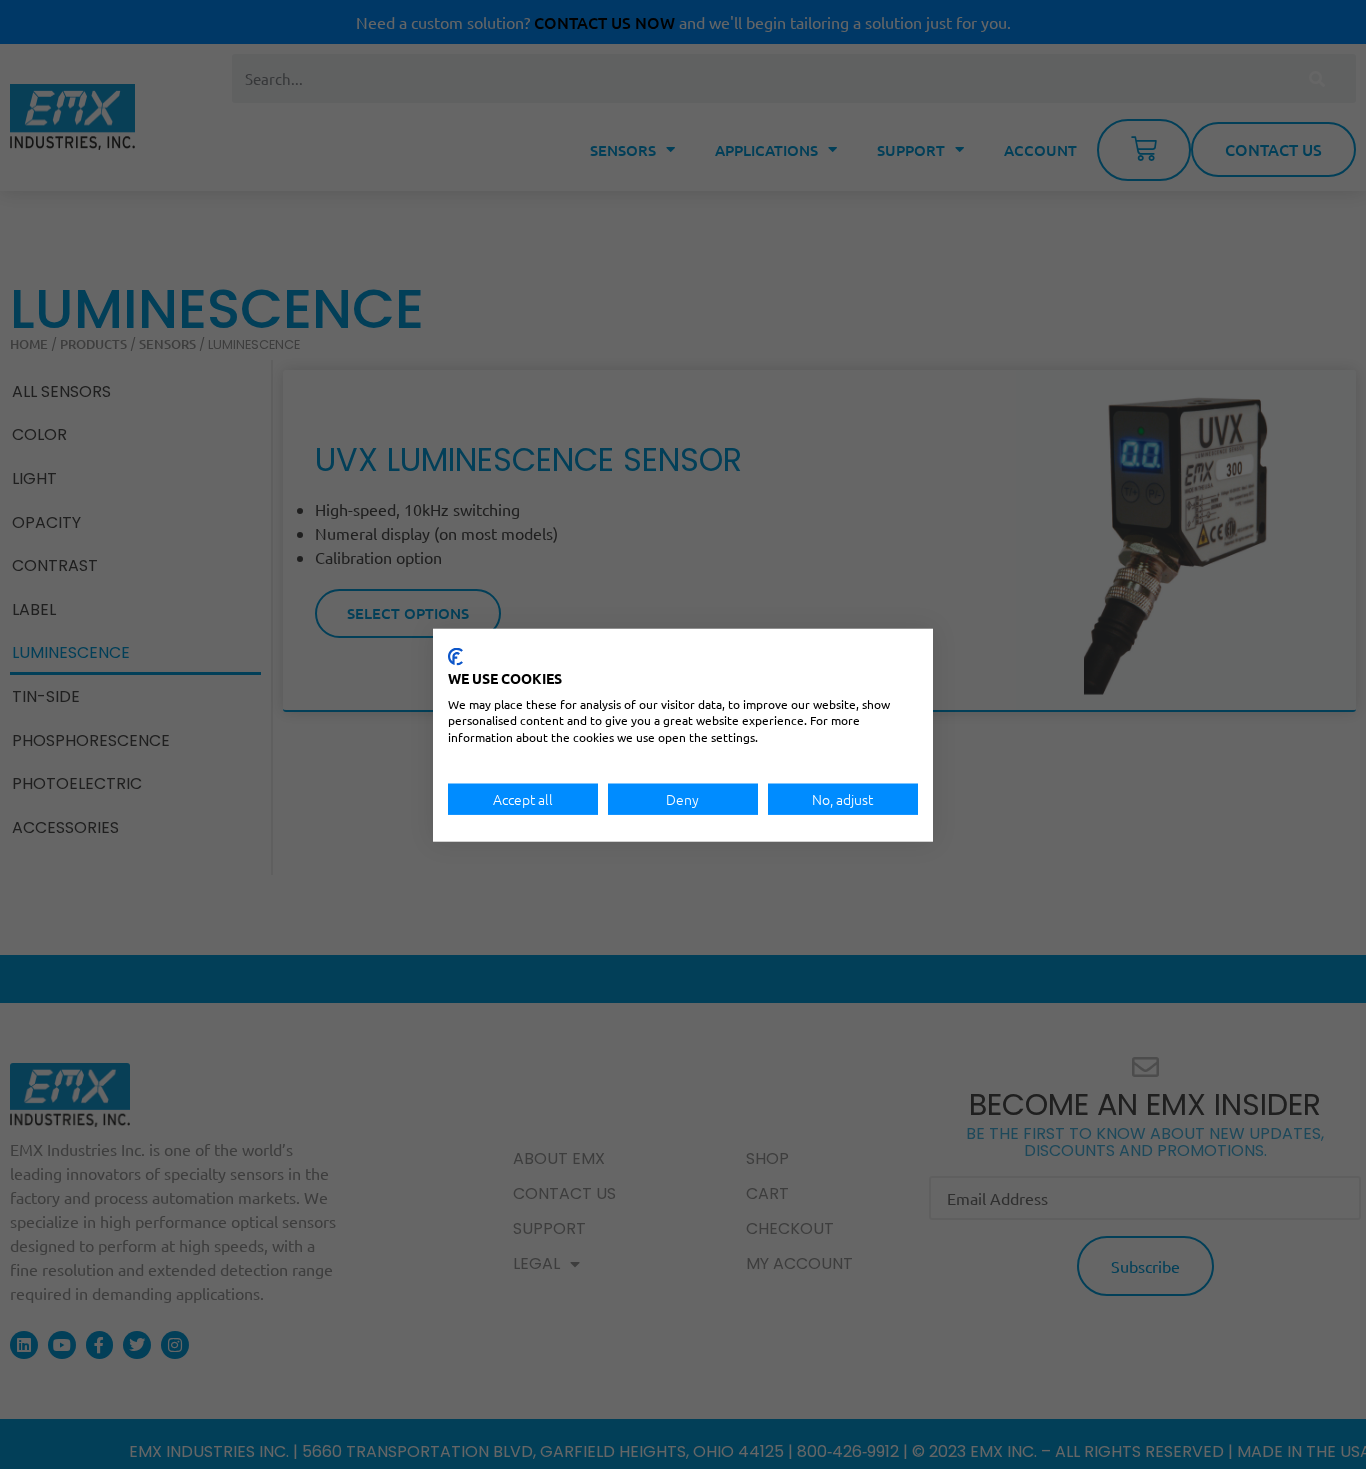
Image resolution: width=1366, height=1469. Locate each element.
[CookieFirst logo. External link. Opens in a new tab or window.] (455, 656)
